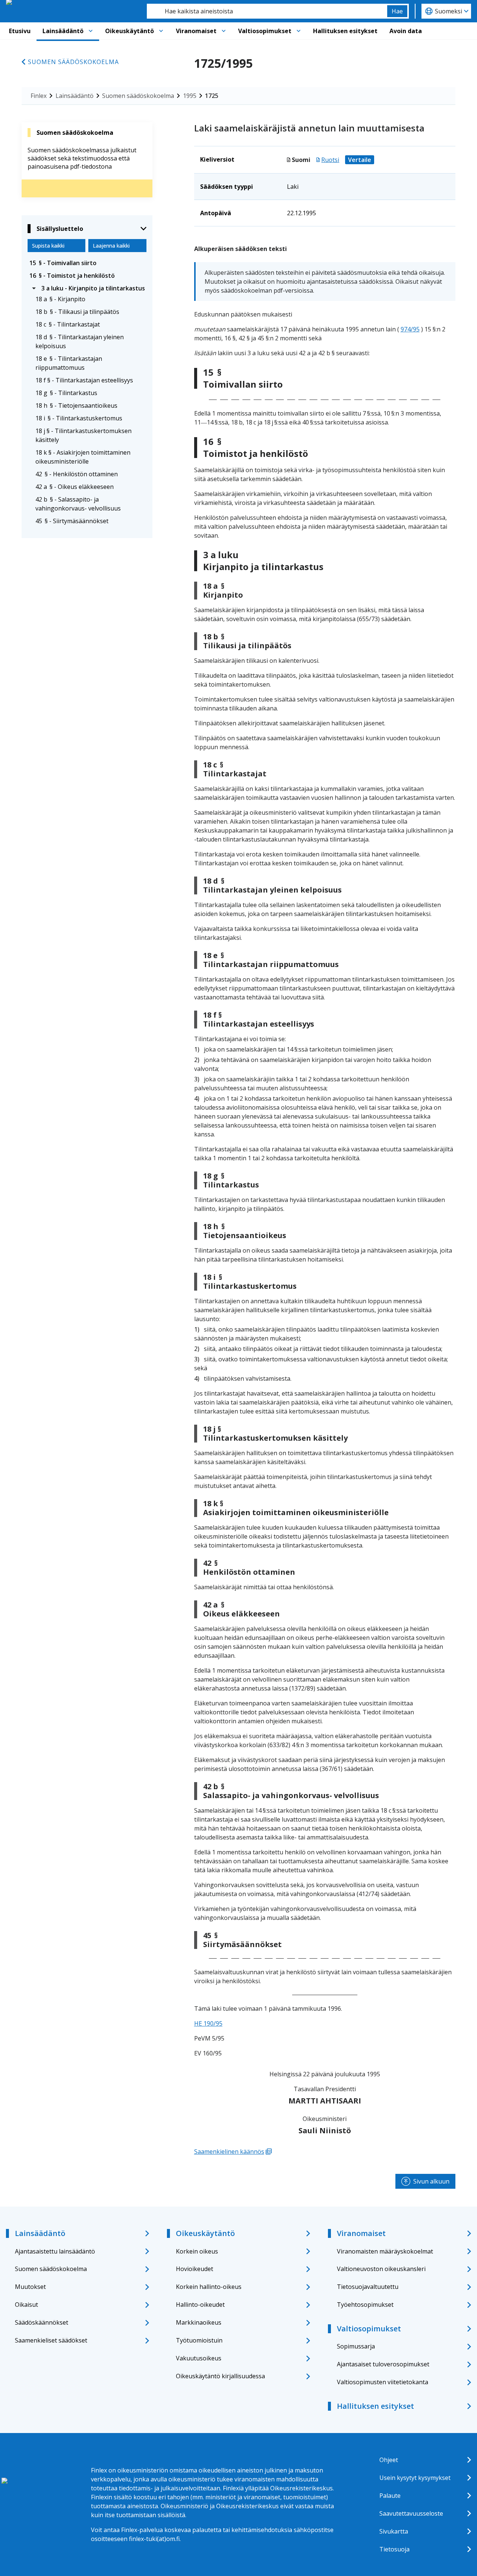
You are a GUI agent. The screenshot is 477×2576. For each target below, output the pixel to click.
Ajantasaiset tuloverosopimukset (383, 2364)
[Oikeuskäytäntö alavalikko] (161, 31)
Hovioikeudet (195, 2269)
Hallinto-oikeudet (200, 2305)
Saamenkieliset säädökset (51, 2340)
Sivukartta (394, 2531)
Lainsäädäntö (63, 31)
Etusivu (20, 31)
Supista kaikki (48, 246)
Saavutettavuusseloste (411, 2513)
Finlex (39, 96)
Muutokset (30, 2287)
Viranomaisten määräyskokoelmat (385, 2251)
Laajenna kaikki (111, 246)
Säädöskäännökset (42, 2322)
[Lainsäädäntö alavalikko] (91, 31)
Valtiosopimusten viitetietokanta (383, 2382)
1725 (212, 96)
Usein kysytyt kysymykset (415, 2478)
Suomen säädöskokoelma (73, 62)
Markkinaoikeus (199, 2322)
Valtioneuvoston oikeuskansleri (381, 2269)
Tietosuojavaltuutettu (368, 2287)
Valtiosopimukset (265, 31)
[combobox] (267, 11)
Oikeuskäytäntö (129, 31)
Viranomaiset (196, 31)
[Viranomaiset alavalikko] (224, 31)
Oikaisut (26, 2305)
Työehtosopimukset (365, 2305)
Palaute (390, 2496)
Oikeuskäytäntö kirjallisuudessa (220, 2376)
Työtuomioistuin (199, 2340)
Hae (397, 11)
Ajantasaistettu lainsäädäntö (55, 2251)
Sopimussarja (356, 2346)
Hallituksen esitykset (345, 31)
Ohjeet (389, 2460)
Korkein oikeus (197, 2251)
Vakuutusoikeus (199, 2358)
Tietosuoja (394, 2549)
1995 (190, 96)
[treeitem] (87, 263)
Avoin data (406, 31)
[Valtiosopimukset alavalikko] (298, 31)
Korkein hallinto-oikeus (209, 2287)
